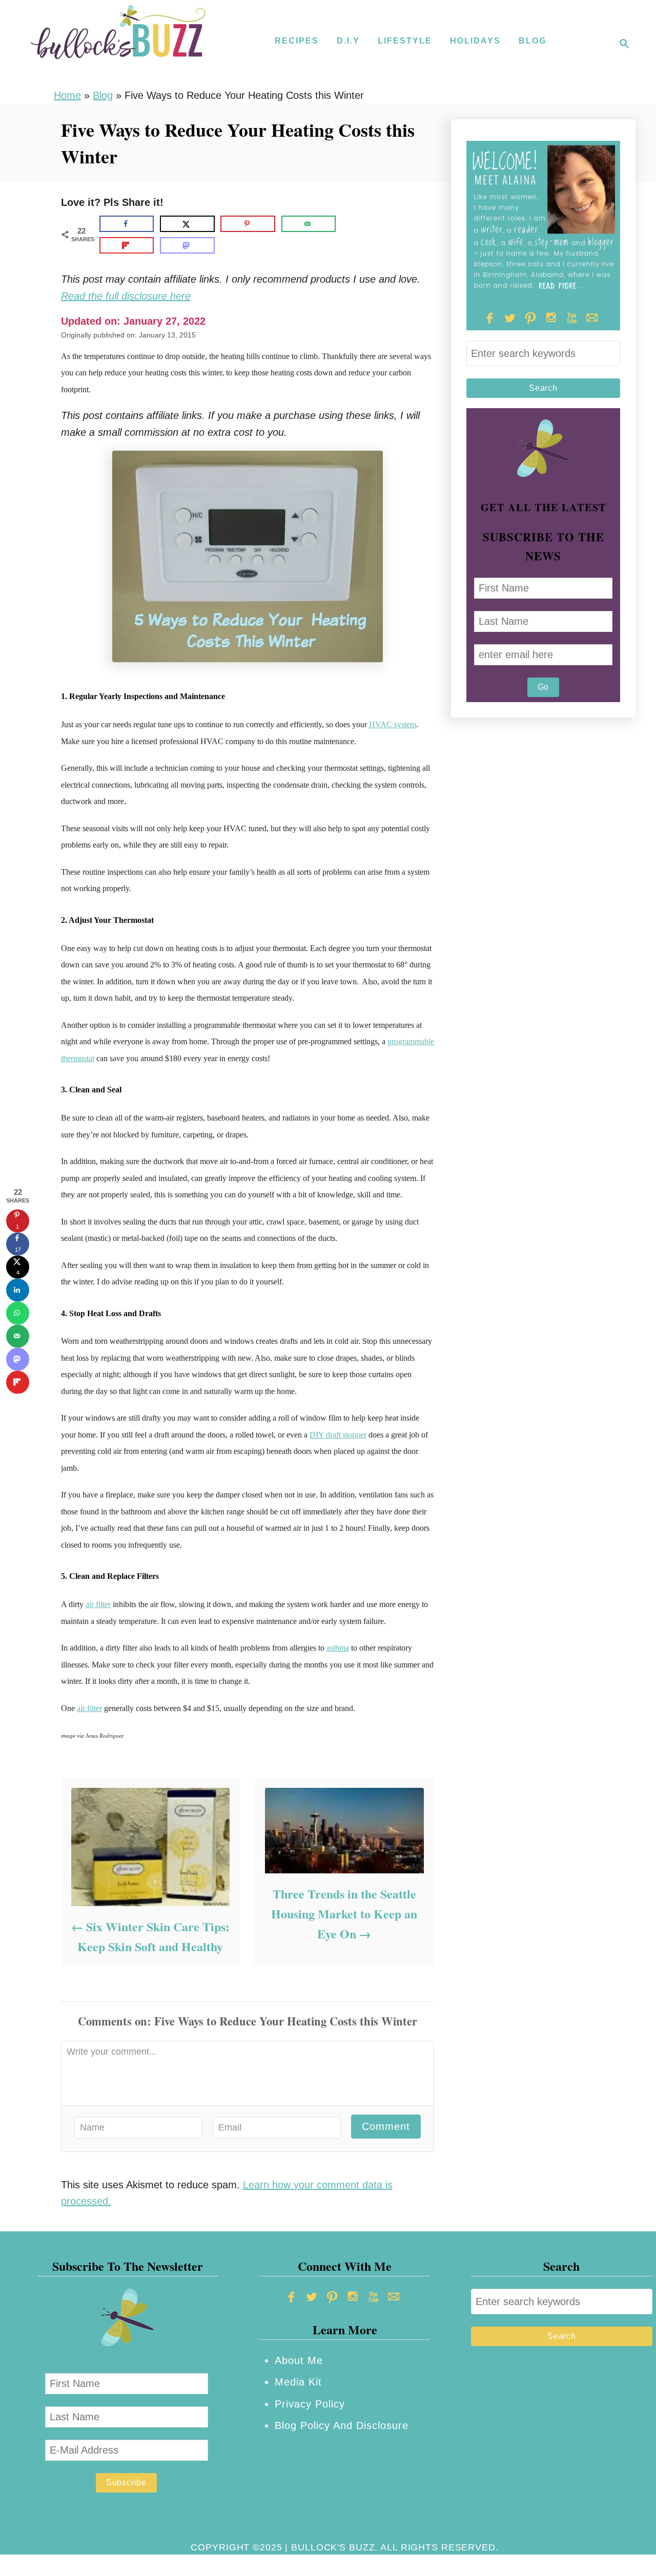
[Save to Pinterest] (248, 224)
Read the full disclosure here (126, 296)
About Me (299, 2360)
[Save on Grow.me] (350, 224)
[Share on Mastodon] (187, 245)
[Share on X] (187, 224)
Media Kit (298, 2382)
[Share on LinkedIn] (18, 1290)
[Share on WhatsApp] (18, 1313)
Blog (103, 95)
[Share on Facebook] (127, 224)
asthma (338, 1648)
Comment (386, 2126)
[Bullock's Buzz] (118, 44)
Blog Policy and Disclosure (342, 2425)
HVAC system (393, 724)
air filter (98, 1604)
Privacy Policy (310, 2404)
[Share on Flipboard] (127, 245)
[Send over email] (309, 224)
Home (67, 95)
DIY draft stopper (338, 1435)
